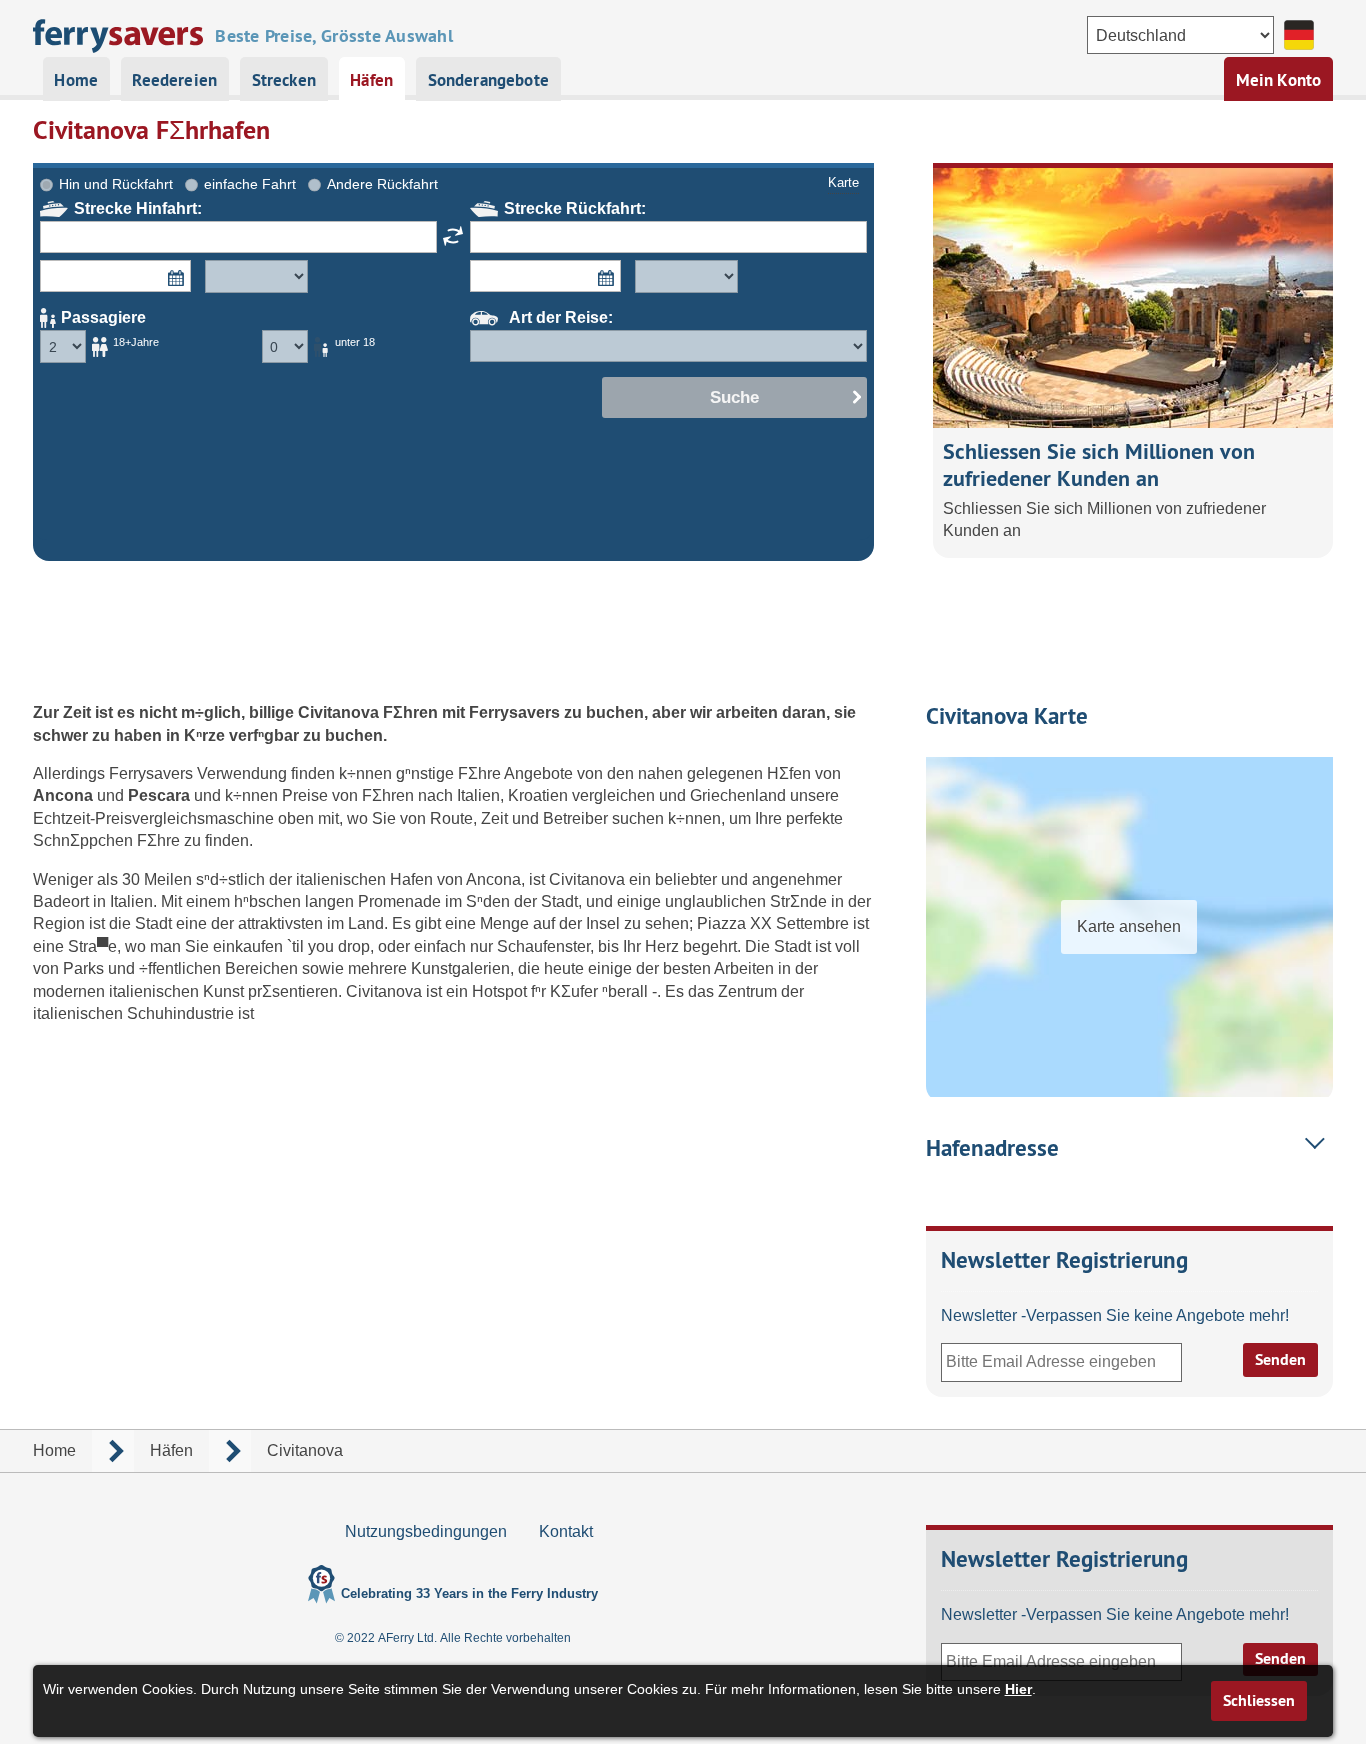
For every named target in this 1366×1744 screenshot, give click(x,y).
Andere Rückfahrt (382, 184)
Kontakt (566, 1531)
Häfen (371, 80)
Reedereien (174, 80)
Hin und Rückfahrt (116, 184)
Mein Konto (1279, 80)
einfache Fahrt (250, 184)
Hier (1018, 1689)
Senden (1280, 1359)
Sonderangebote (488, 80)
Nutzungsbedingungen (426, 1531)
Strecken (284, 80)
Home (76, 80)
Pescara (161, 795)
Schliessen (1259, 1700)
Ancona (65, 795)
